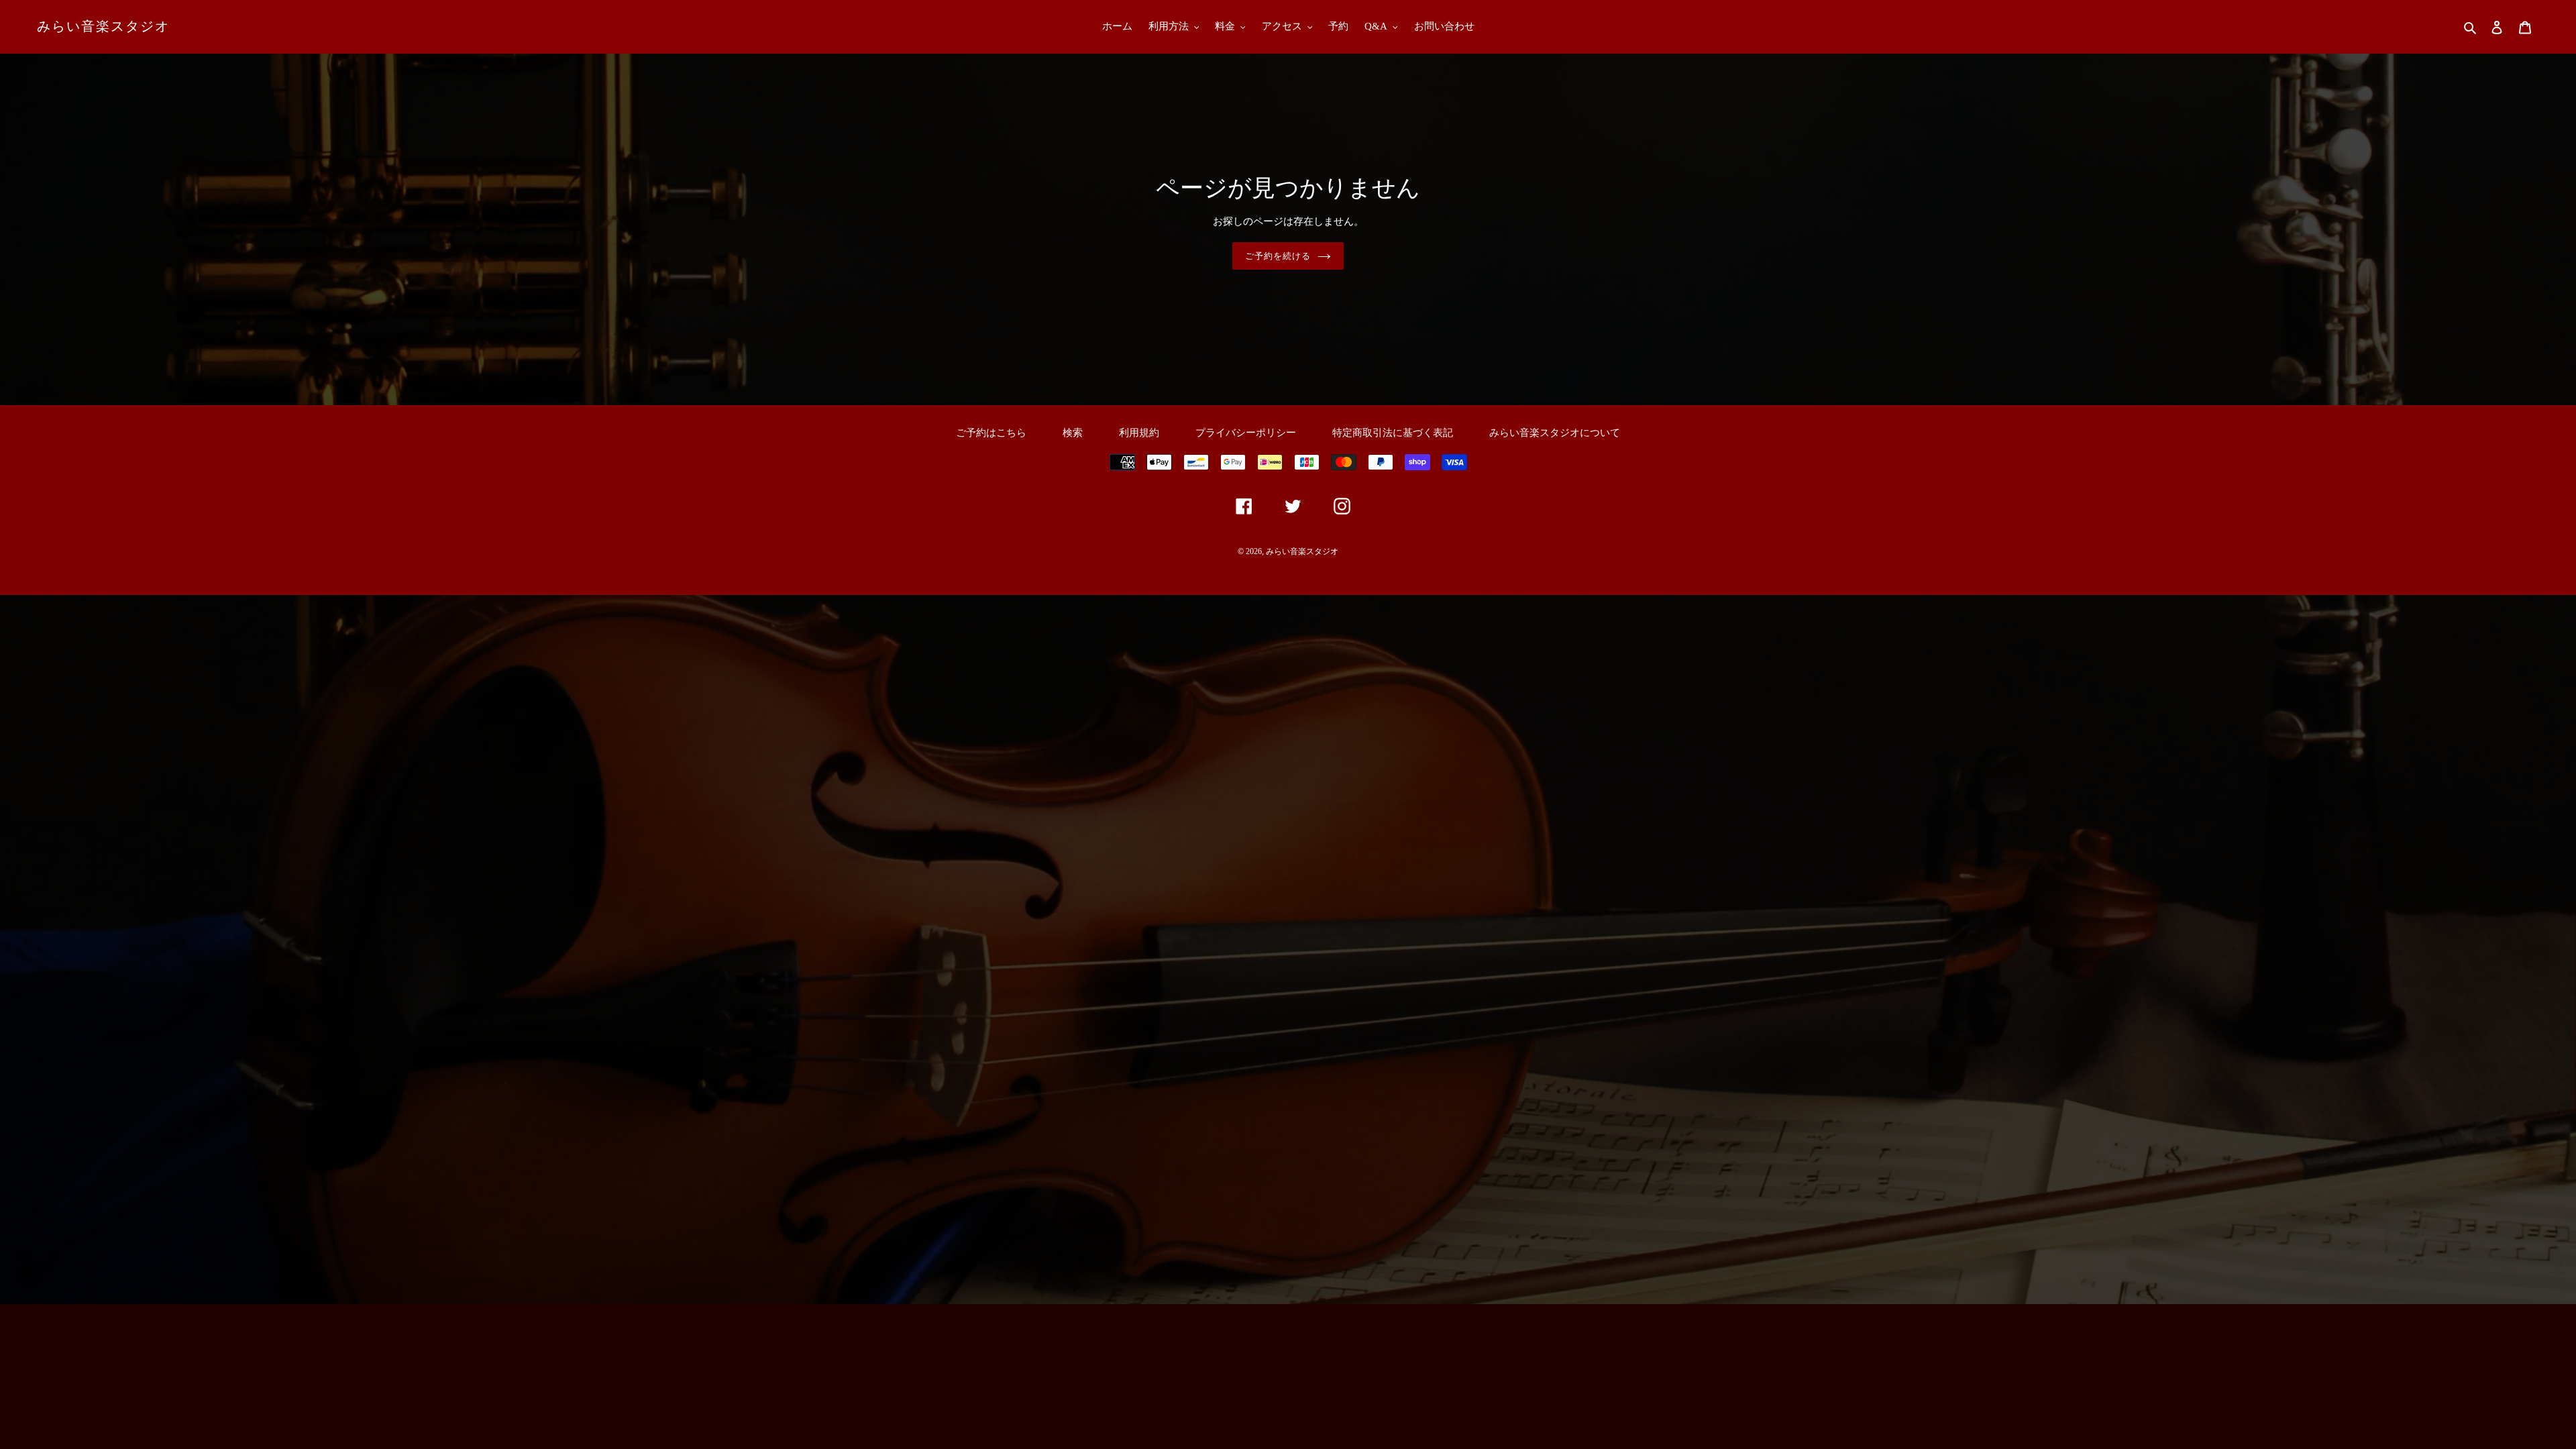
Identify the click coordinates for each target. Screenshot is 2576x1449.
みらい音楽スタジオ (103, 26)
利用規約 (1139, 433)
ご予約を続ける (1278, 256)
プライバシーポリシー (1246, 433)
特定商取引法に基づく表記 (1393, 433)
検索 (1073, 433)
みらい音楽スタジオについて (1555, 433)
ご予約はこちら (991, 433)
